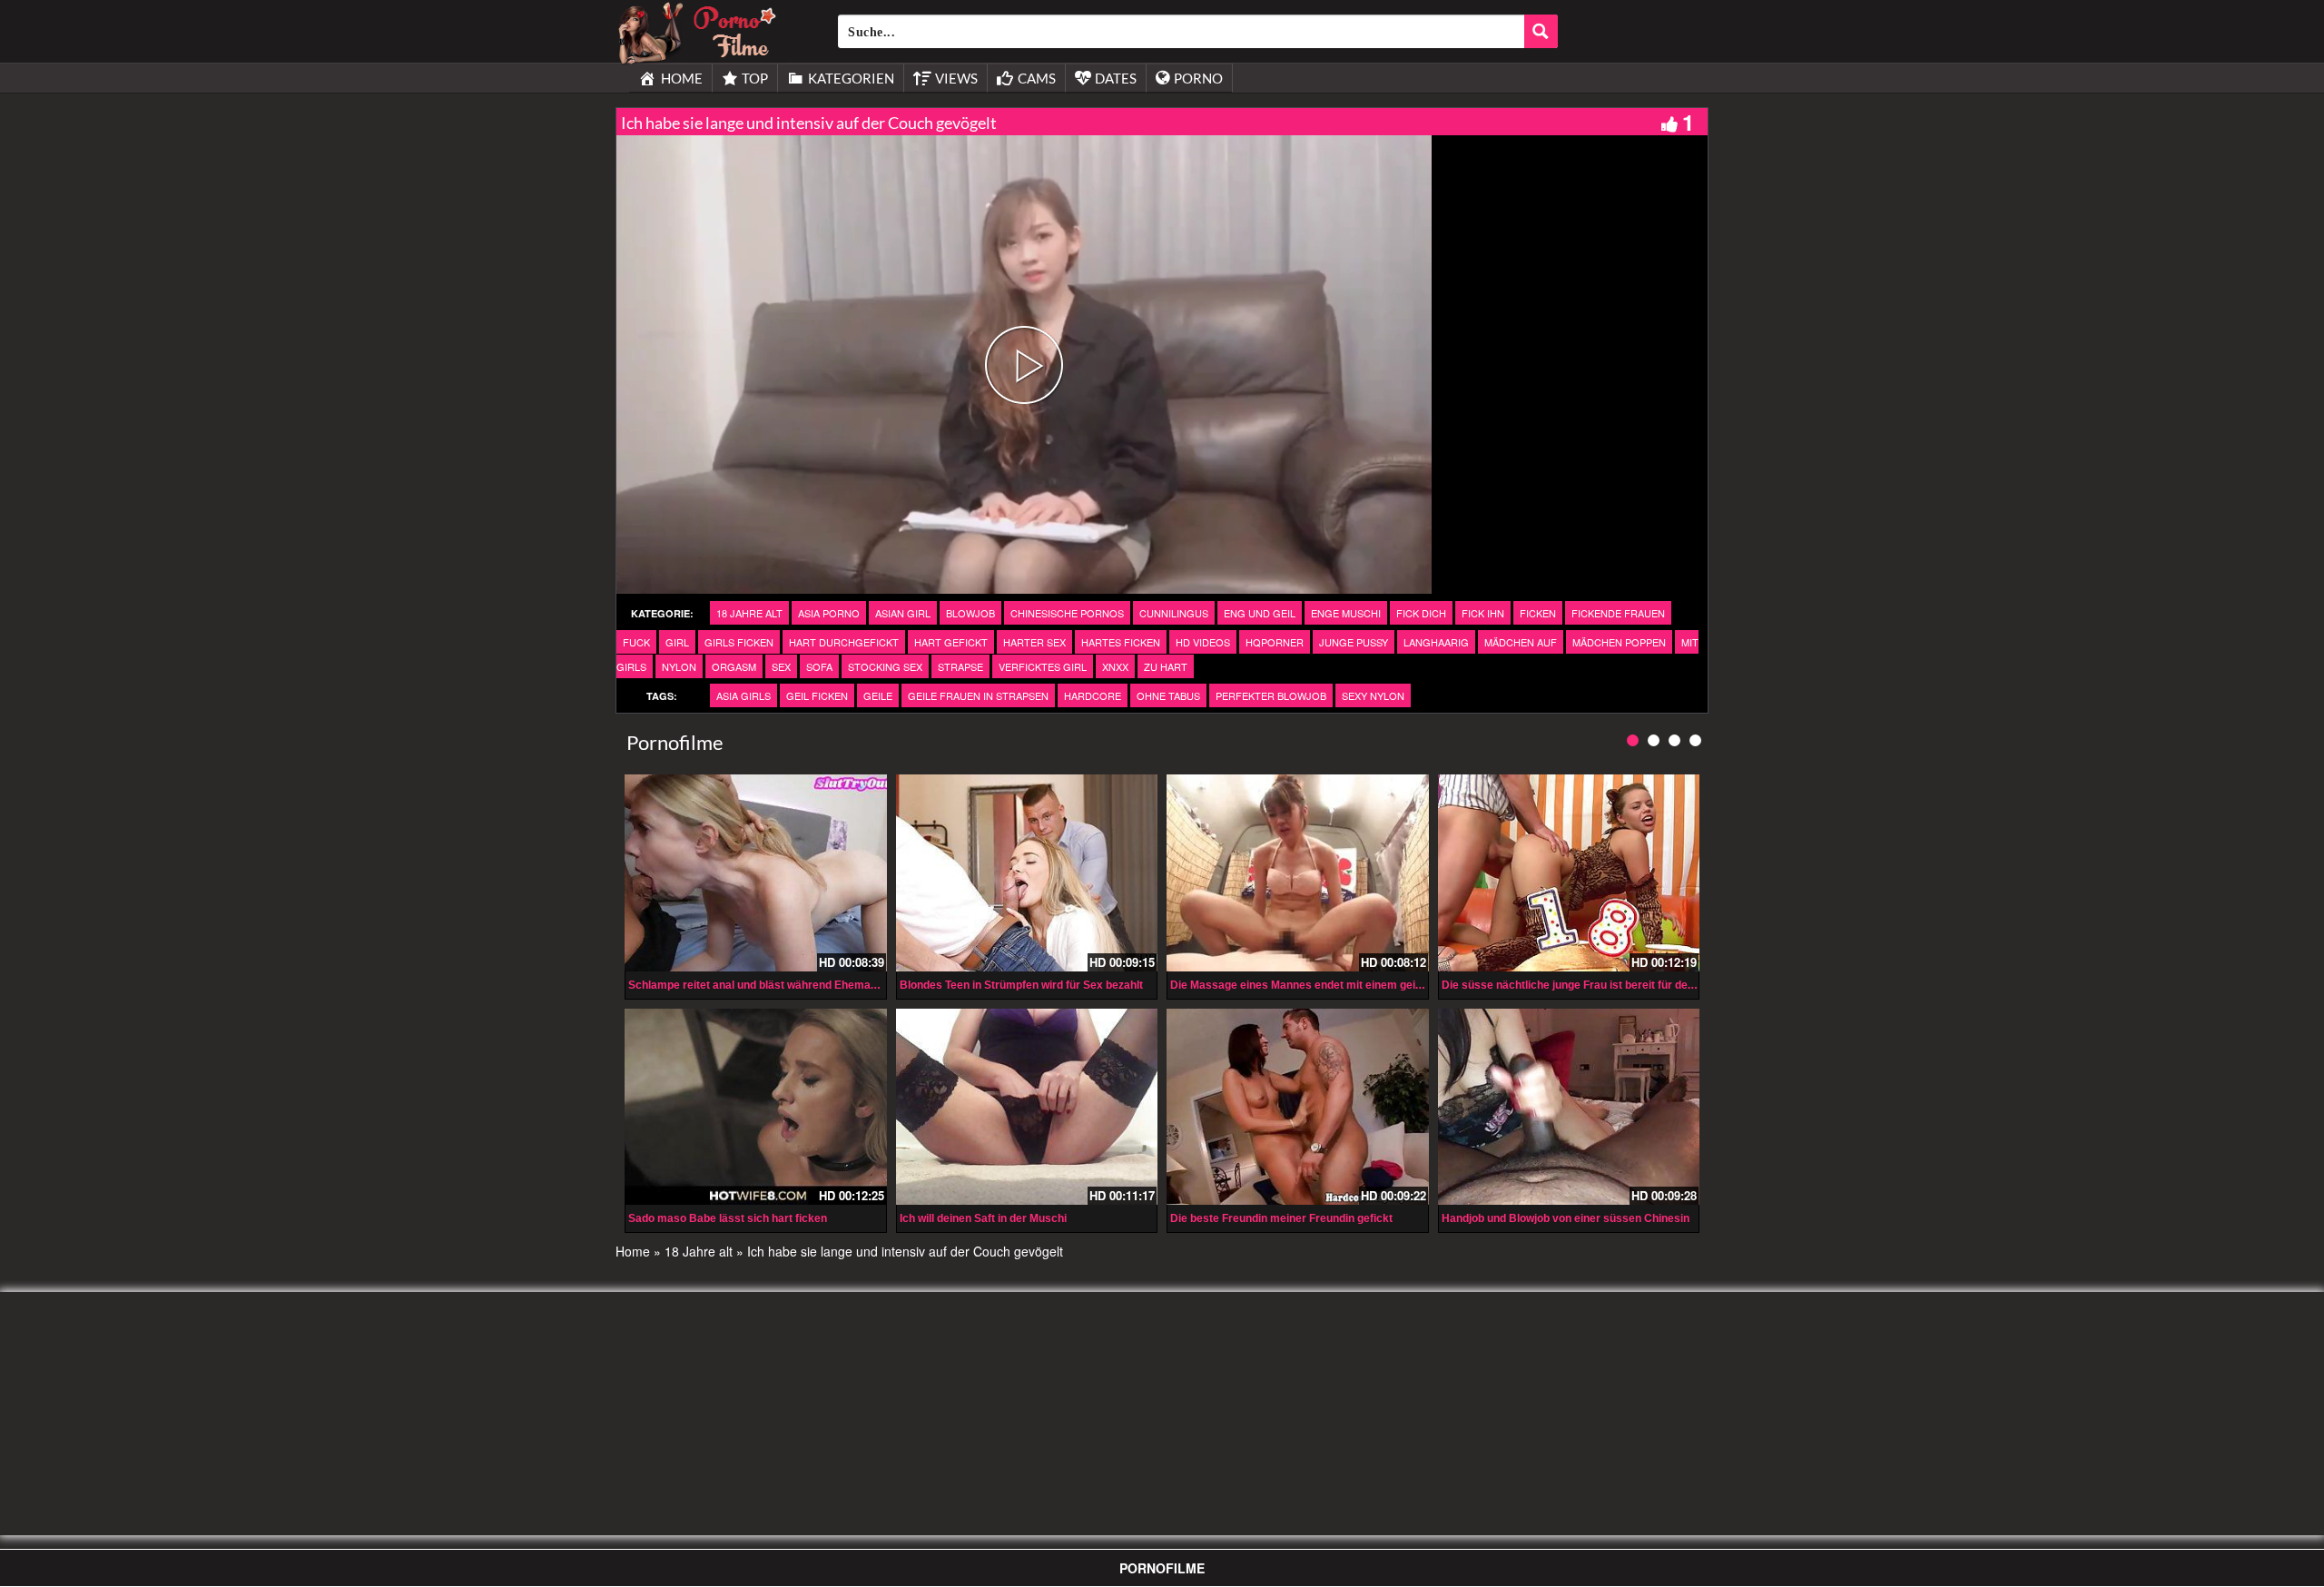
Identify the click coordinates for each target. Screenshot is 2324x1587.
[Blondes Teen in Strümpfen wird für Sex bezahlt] (1027, 872)
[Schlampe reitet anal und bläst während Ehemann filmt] (756, 872)
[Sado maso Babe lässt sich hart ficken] (756, 1107)
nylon (679, 666)
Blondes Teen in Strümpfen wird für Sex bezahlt (1021, 985)
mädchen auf (1521, 642)
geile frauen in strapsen (978, 695)
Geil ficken (817, 695)
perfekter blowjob (1271, 695)
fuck (636, 642)
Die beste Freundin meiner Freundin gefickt (1281, 1218)
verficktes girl (1043, 666)
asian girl (903, 613)
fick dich (1421, 613)
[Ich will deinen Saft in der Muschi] (1027, 1107)
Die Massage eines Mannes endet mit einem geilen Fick (1313, 985)
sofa (819, 666)
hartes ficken (1121, 642)
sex (781, 666)
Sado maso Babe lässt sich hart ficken (728, 1218)
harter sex (1034, 642)
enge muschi (1346, 613)
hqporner (1275, 642)
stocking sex (885, 666)
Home (633, 1251)
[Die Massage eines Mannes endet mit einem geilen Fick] (1298, 872)
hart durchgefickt (844, 642)
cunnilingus (1174, 613)
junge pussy (1354, 642)
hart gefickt (951, 642)
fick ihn (1483, 613)
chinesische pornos (1067, 613)
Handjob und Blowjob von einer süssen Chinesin (1566, 1218)
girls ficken (739, 642)
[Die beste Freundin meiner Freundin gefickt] (1298, 1107)
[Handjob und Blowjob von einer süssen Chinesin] (1569, 1107)
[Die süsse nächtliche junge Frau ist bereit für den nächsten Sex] (1569, 872)
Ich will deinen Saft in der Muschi (983, 1218)
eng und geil (1260, 613)
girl (677, 642)
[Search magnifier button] (1541, 31)
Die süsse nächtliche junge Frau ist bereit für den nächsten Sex (1605, 985)
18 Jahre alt (749, 613)
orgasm (734, 666)
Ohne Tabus (1168, 695)
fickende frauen (1618, 613)
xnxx (1115, 666)
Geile (878, 695)
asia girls (743, 695)
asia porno (829, 613)
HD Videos (1203, 642)
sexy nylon (1373, 695)
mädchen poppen (1619, 642)
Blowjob (970, 613)
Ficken (1538, 613)
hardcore (1093, 695)
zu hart (1166, 666)
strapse (960, 666)
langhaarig (1436, 642)
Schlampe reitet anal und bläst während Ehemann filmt (768, 985)
